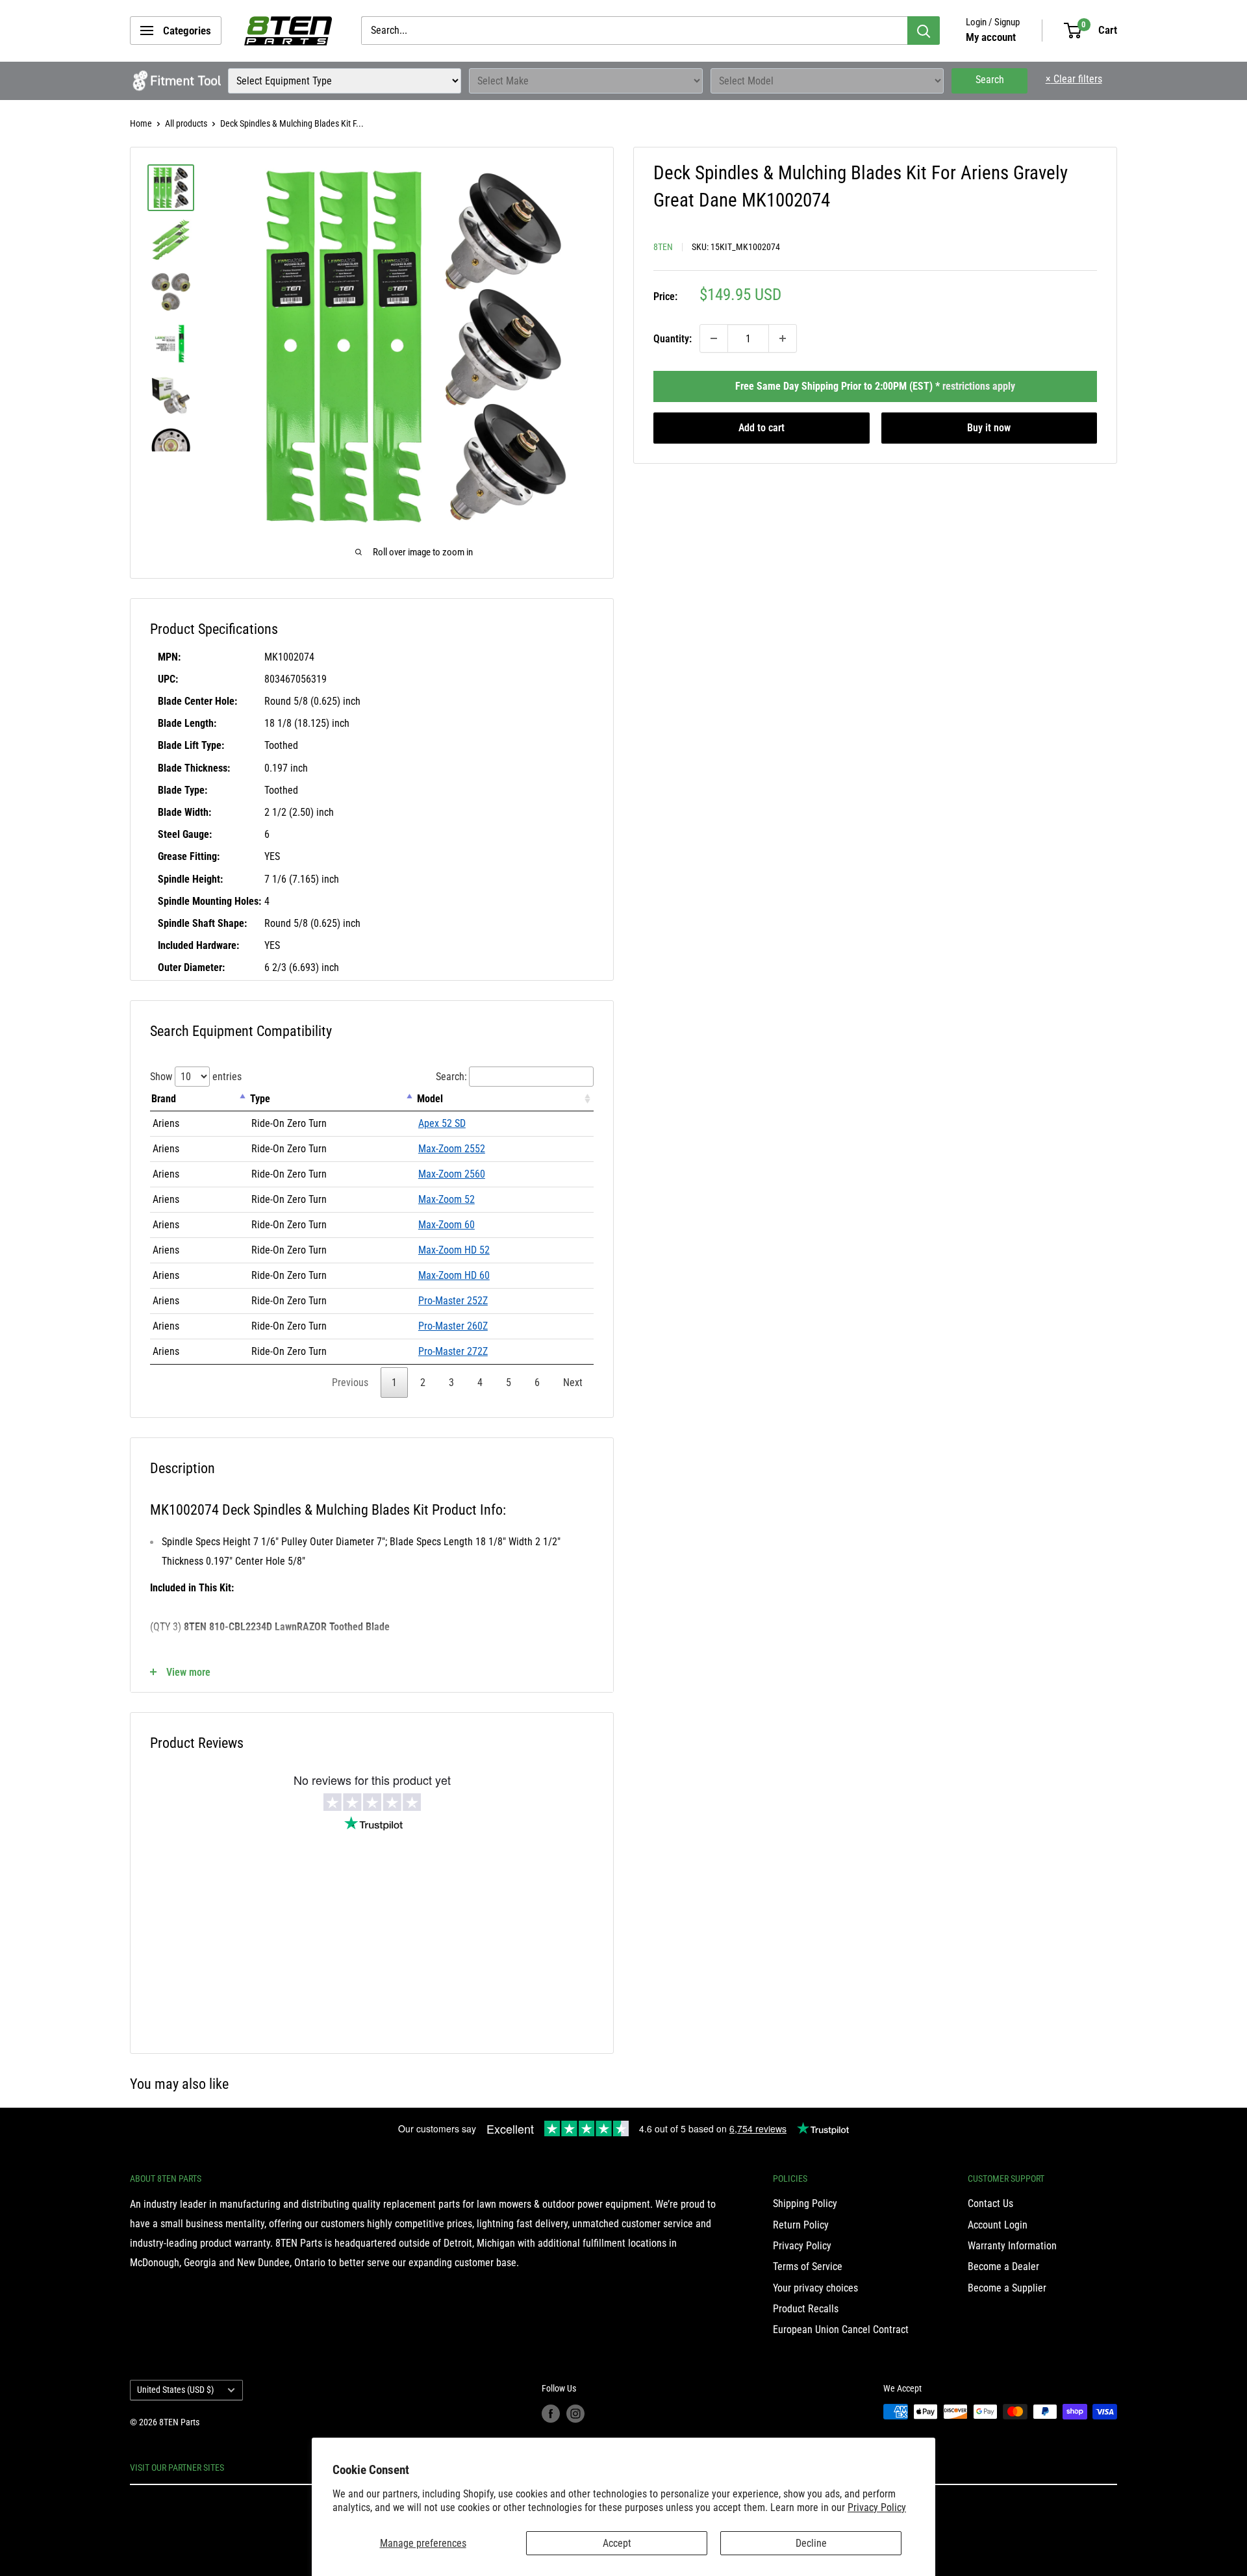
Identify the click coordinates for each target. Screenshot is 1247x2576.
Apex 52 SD (442, 1123)
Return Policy (801, 2225)
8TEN (663, 247)
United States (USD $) (175, 2390)
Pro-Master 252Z (453, 1301)
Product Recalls (806, 2309)
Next (573, 1383)
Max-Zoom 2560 (452, 1174)
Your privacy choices (815, 2288)
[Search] (924, 31)
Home (141, 123)
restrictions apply (979, 386)
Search (990, 80)
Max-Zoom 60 (447, 1225)
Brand (164, 1099)
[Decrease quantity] (714, 338)
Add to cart (762, 428)
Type (260, 1099)
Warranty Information (1012, 2246)
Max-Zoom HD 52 (454, 1250)
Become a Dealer (1003, 2267)
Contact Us (990, 2203)
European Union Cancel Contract (841, 2330)
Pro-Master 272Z (453, 1351)
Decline (811, 2543)
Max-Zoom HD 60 (454, 1275)
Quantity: (673, 338)
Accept (617, 2543)
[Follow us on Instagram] (575, 2413)
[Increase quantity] (783, 338)
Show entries (196, 1077)
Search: (451, 1077)
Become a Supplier (1007, 2288)
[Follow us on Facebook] (551, 2413)
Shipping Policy (805, 2203)
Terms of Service (808, 2267)
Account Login (998, 2225)
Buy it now (989, 428)
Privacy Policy (877, 2507)
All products (186, 123)
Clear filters (1074, 79)
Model (430, 1099)
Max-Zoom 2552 (452, 1149)
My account (991, 37)
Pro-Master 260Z (453, 1326)
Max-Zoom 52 (447, 1199)
